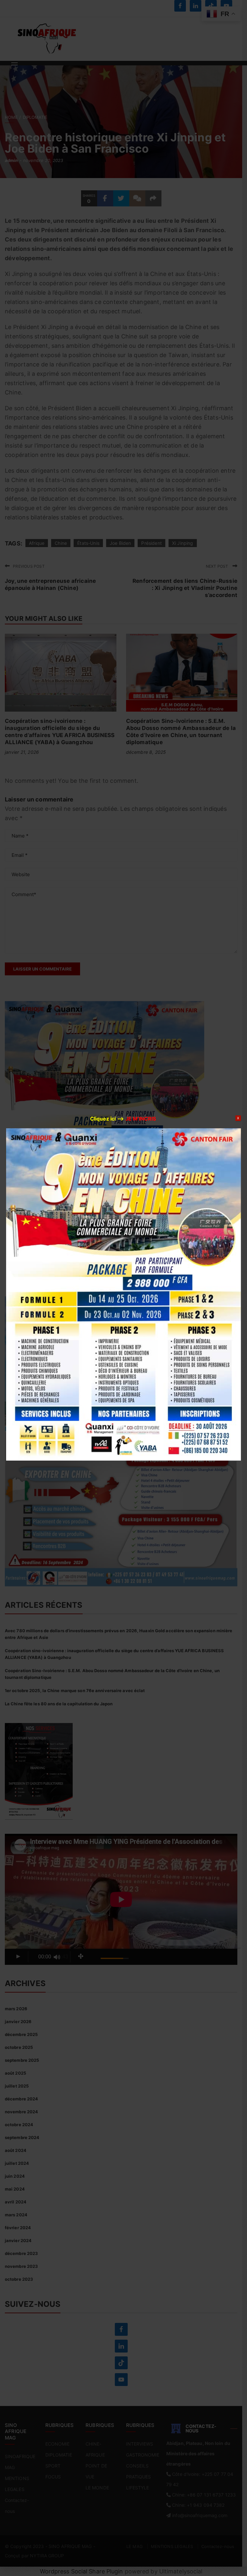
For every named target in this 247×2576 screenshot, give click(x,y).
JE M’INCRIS (141, 1119)
